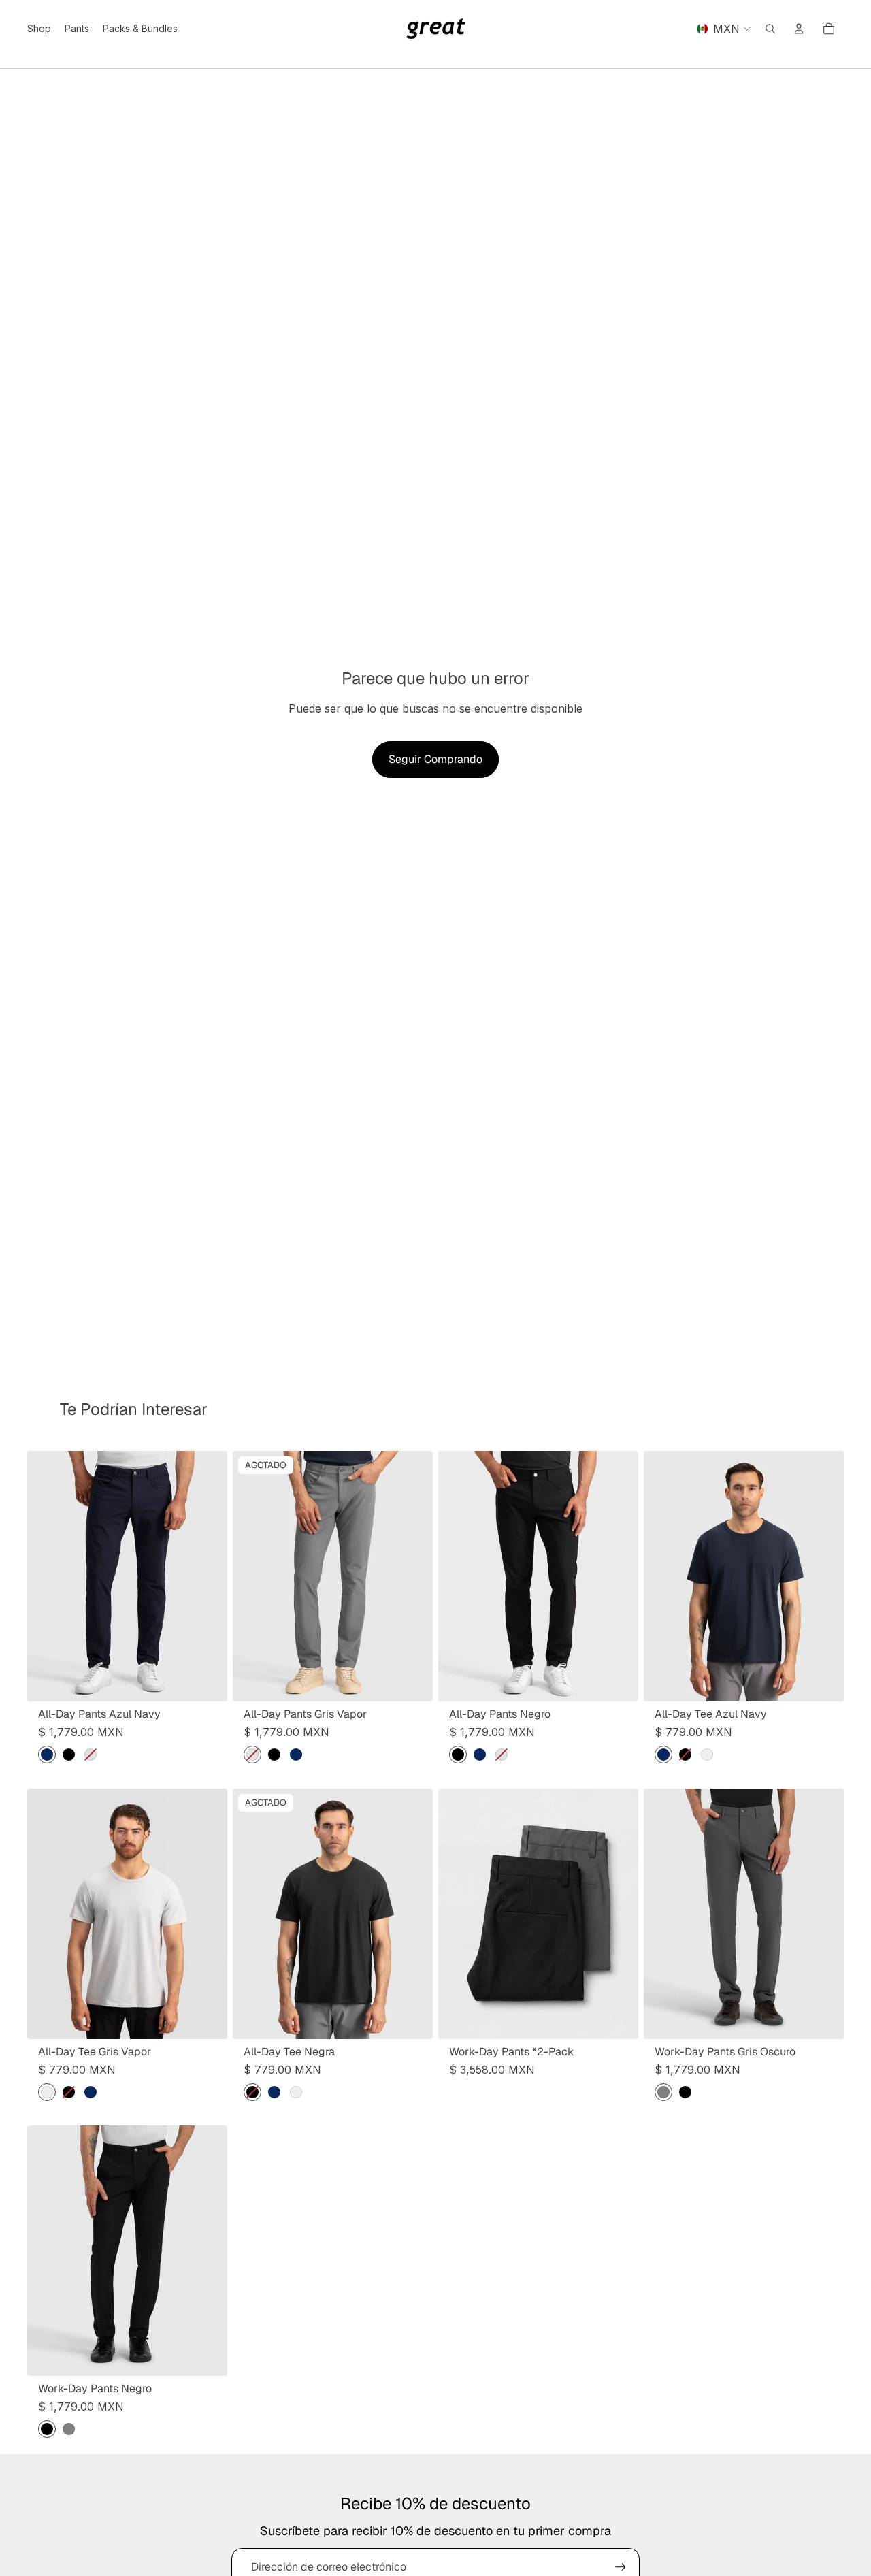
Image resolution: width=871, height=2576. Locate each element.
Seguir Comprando (435, 759)
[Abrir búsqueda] (770, 29)
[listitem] (47, 1755)
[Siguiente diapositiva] (207, 1576)
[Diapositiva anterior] (48, 1576)
